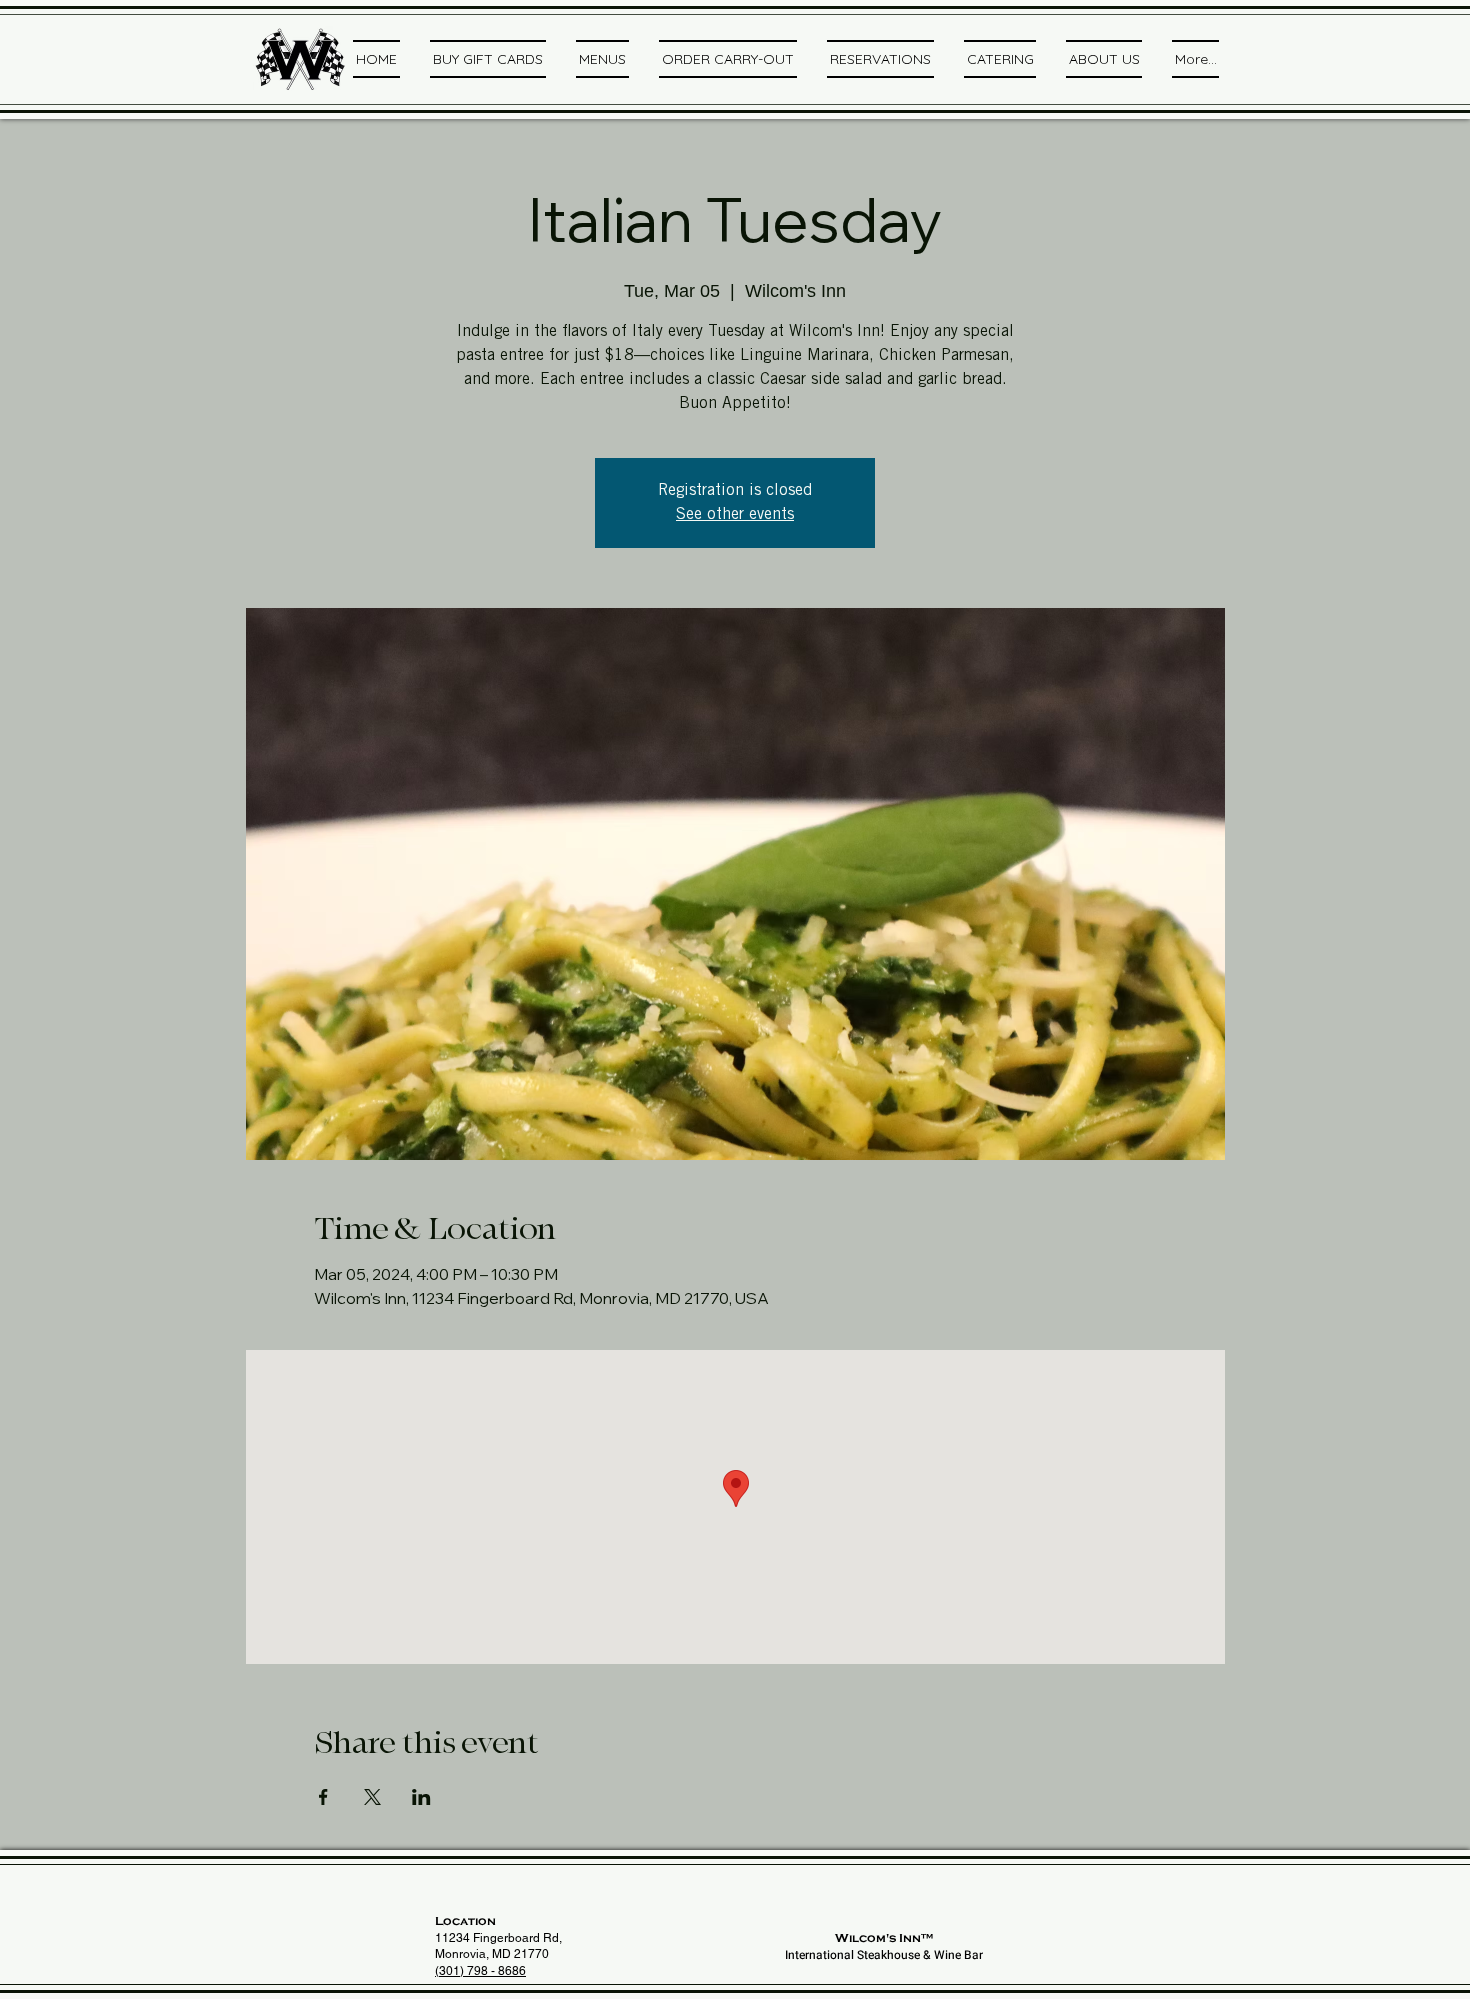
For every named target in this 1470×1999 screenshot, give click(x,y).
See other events (735, 515)
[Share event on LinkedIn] (421, 1797)
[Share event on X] (372, 1797)
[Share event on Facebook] (323, 1797)
